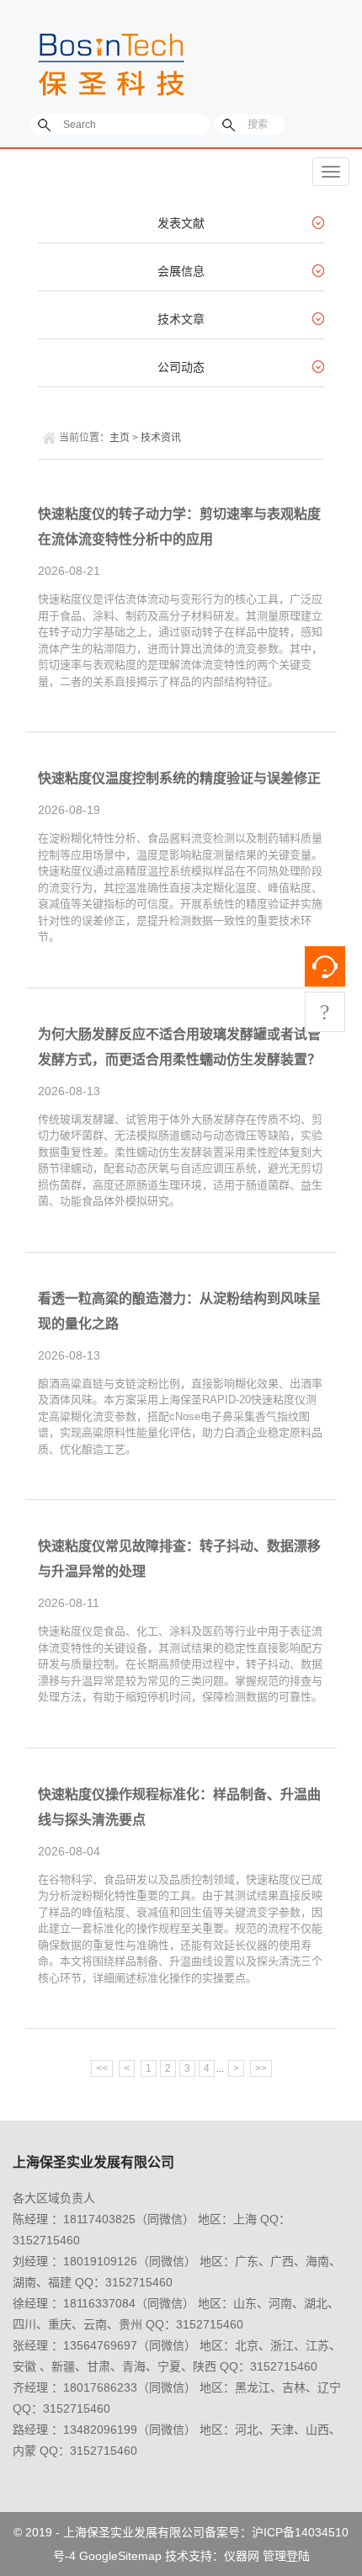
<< (102, 2068)
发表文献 (181, 223)
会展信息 (181, 271)
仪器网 (242, 2556)
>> (261, 2068)
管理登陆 (286, 2556)
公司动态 (181, 367)
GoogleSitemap (120, 2556)
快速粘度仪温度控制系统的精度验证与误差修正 (179, 778)
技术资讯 (161, 438)
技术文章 (181, 319)
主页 (120, 438)
